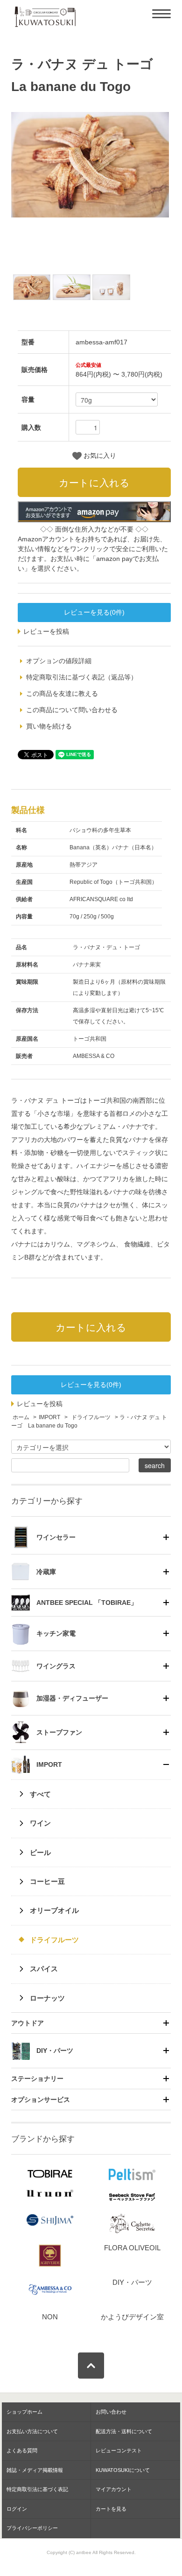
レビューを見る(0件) (94, 612)
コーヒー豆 (47, 1881)
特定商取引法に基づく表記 (37, 2489)
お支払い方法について (32, 2431)
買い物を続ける (49, 726)
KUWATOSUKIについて (123, 2470)
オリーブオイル (54, 1910)
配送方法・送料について (124, 2431)
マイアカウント (114, 2489)
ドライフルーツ (90, 1417)
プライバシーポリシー (32, 2528)
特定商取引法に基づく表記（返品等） (82, 677)
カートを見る (111, 2509)
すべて (40, 1794)
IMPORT (49, 1417)
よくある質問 (22, 2450)
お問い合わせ (111, 2412)
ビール (40, 1852)
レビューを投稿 (46, 631)
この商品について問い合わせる (72, 710)
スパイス (44, 1969)
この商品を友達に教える (62, 693)
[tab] (91, 1537)
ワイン (40, 1823)
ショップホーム (24, 2412)
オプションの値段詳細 (59, 661)
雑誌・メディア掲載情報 (35, 2470)
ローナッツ (47, 1998)
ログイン (17, 2509)
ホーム (21, 1417)
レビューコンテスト (119, 2450)
